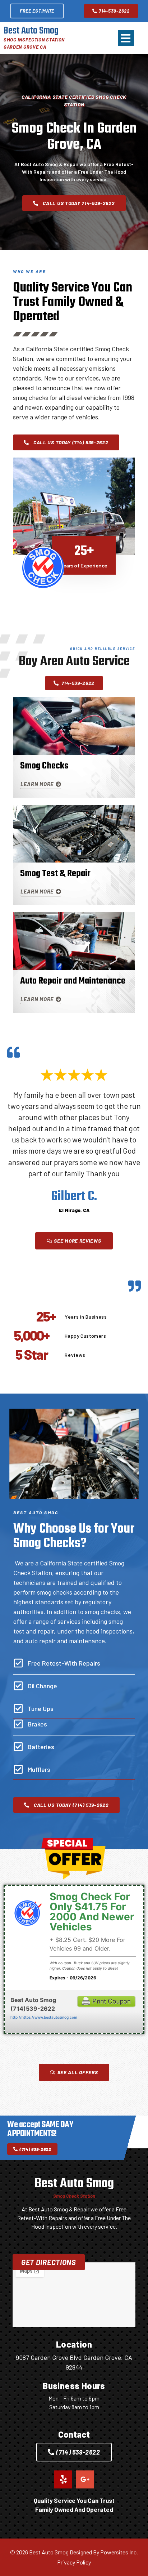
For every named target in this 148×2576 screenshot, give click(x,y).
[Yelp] (63, 2479)
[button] (126, 38)
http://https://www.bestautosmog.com (44, 2017)
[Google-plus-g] (85, 2479)
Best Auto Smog (31, 31)
